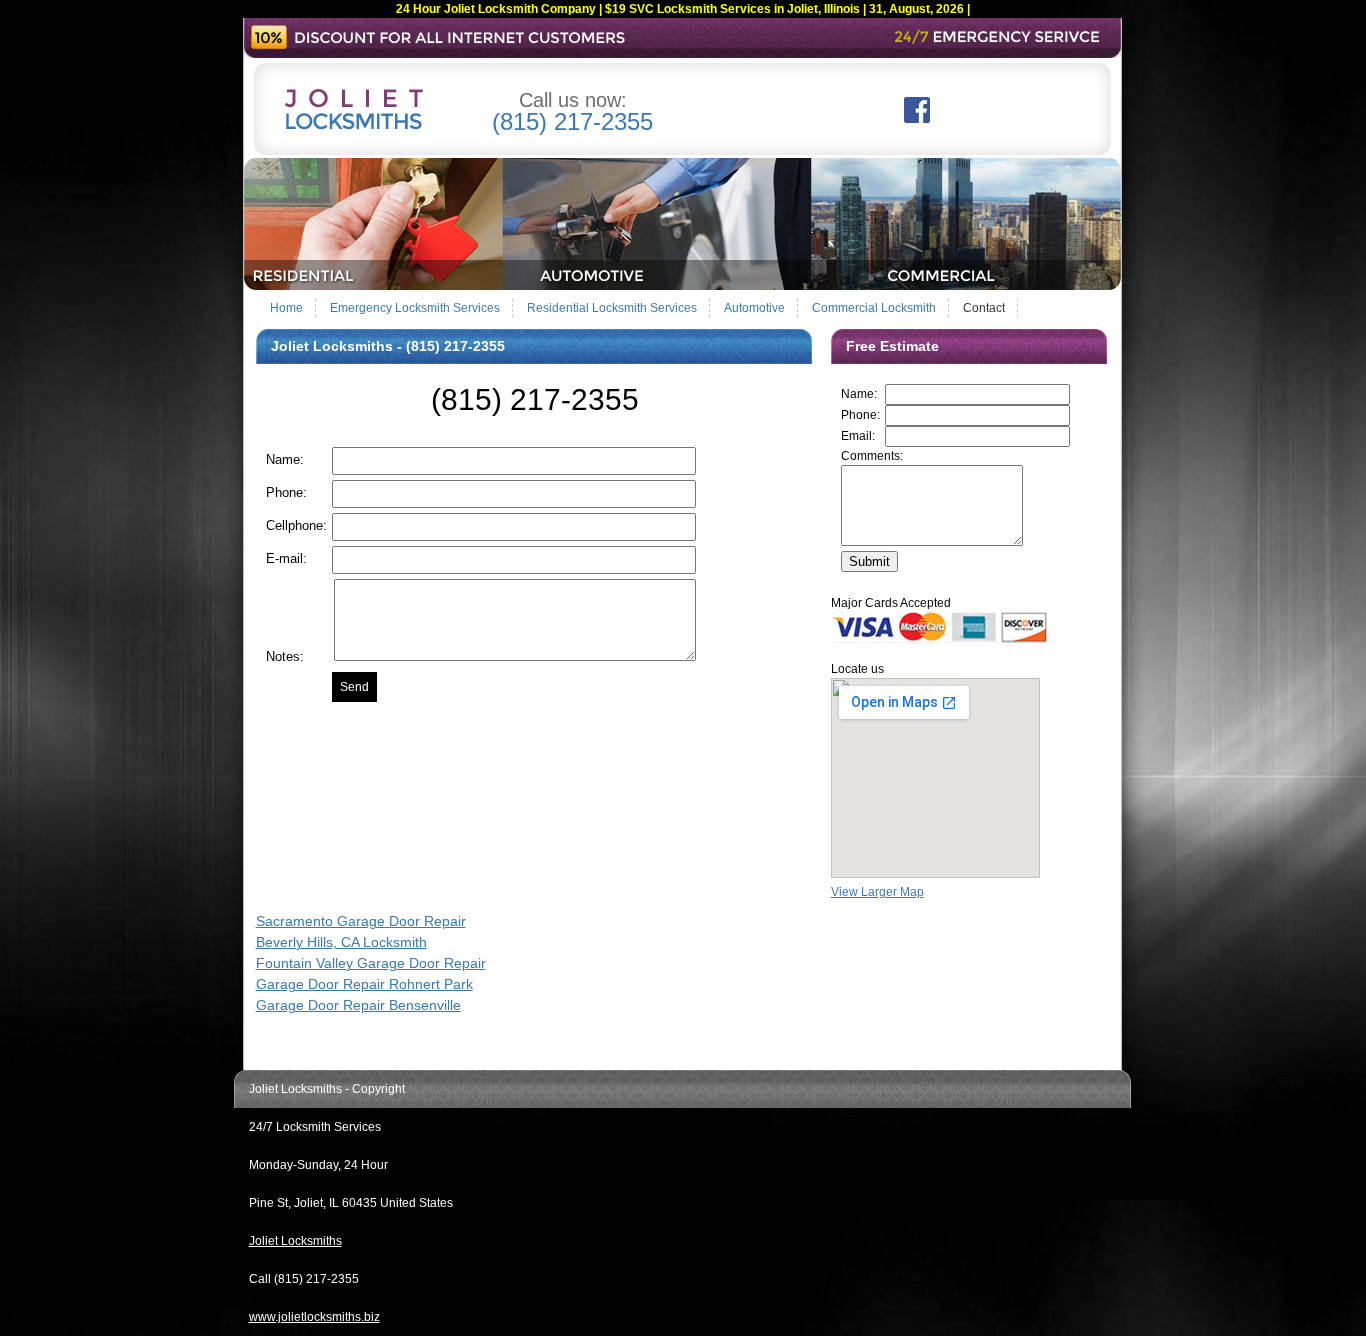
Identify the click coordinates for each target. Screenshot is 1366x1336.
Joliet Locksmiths (295, 1241)
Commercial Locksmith (874, 308)
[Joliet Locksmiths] (353, 126)
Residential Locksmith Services (612, 308)
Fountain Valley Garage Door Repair (371, 963)
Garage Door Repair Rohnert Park (364, 984)
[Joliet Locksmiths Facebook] (917, 119)
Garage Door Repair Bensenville (358, 1005)
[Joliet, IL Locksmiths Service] (682, 286)
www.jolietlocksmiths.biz (314, 1317)
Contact (984, 308)
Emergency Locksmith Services (415, 308)
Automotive (754, 308)
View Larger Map (877, 892)
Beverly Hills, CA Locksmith (341, 942)
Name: (859, 394)
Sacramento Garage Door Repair (361, 921)
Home (286, 308)
